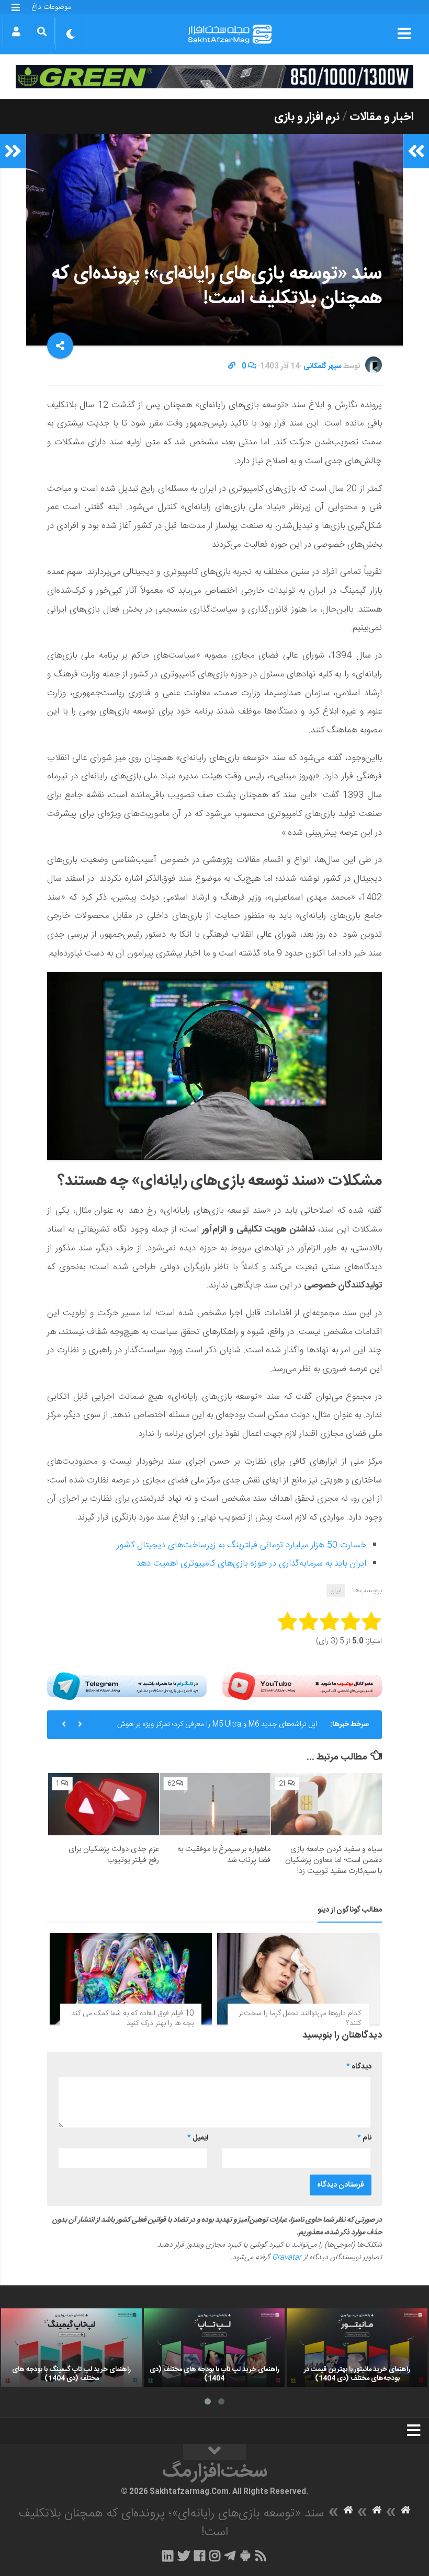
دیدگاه (359, 2067)
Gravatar (287, 2258)
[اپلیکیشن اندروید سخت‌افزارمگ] (245, 2556)
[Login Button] (16, 31)
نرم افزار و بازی (307, 117)
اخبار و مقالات (381, 117)
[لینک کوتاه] (232, 366)
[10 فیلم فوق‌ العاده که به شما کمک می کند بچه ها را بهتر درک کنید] (131, 1979)
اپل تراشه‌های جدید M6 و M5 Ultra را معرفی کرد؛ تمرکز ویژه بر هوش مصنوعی (217, 1729)
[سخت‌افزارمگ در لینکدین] (168, 2556)
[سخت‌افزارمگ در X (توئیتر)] (184, 2556)
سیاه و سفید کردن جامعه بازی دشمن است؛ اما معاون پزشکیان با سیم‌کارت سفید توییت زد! (334, 1860)
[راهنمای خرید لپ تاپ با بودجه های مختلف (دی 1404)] (214, 2348)
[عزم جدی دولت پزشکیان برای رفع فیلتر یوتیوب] (104, 1804)
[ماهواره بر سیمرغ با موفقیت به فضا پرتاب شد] (215, 1804)
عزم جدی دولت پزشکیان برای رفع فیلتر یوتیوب (114, 1855)
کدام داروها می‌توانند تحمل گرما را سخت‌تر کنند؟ (300, 2019)
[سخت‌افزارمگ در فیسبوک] (200, 2556)
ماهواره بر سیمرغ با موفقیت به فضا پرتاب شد (224, 1855)
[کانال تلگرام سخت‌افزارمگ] (230, 2556)
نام (364, 2138)
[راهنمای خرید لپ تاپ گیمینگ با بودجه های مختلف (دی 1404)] (71, 2348)
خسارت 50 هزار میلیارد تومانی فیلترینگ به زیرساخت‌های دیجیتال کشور (241, 1545)
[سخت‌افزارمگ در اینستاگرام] (215, 2556)
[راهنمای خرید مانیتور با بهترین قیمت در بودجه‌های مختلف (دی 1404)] (357, 2348)
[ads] (214, 77)
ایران (336, 1591)
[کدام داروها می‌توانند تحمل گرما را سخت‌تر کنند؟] (298, 1979)
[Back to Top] (214, 2452)
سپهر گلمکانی (323, 366)
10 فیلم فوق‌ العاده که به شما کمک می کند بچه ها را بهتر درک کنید (132, 2019)
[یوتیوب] (302, 1686)
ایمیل (198, 2138)
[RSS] (261, 2556)
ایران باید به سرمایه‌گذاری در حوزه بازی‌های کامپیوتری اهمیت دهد (251, 1563)
